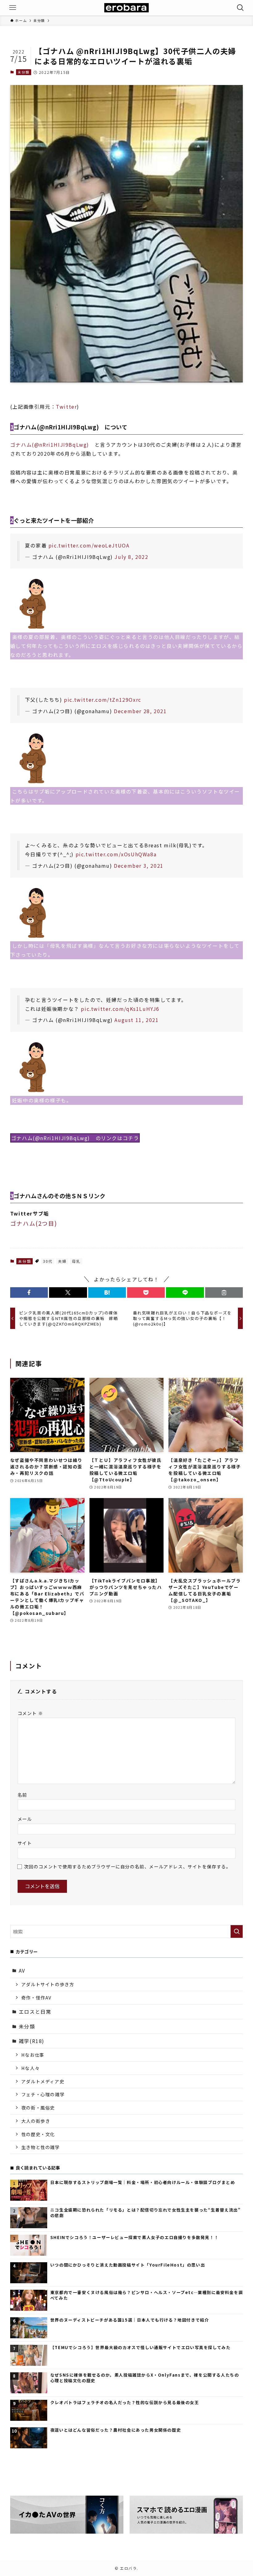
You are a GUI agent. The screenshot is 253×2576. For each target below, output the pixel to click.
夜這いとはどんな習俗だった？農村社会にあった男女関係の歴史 (116, 2430)
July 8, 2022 (131, 557)
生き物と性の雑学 (41, 2147)
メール (25, 1819)
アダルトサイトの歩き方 (48, 1984)
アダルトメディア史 (43, 2081)
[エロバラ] (126, 8)
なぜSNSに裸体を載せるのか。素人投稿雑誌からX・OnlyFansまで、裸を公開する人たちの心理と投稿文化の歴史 (145, 2378)
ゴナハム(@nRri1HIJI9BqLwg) (52, 445)
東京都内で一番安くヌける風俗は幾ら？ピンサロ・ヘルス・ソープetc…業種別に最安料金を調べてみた (147, 2295)
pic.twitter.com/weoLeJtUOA (89, 545)
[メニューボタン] (13, 8)
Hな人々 (30, 2068)
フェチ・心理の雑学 (43, 2094)
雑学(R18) (32, 2041)
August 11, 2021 (137, 1020)
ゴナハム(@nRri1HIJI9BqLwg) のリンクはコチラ (75, 1138)
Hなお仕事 (33, 2055)
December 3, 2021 (139, 866)
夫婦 (62, 1261)
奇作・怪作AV (36, 1997)
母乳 (76, 1261)
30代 (48, 1261)
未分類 (23, 72)
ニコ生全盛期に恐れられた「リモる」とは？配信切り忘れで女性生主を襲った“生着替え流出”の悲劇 (146, 2213)
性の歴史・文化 (38, 2134)
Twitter (66, 407)
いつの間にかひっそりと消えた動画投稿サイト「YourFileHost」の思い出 (128, 2265)
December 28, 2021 (140, 711)
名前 (22, 1795)
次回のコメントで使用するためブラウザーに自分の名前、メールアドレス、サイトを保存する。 (128, 1866)
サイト (25, 1843)
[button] (29, 1292)
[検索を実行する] (237, 1931)
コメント (30, 1713)
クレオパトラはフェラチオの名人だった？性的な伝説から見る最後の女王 (125, 2403)
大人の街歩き (36, 2121)
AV (22, 1970)
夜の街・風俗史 (38, 2108)
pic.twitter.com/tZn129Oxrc (103, 700)
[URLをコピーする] (224, 1292)
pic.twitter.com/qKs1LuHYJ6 (120, 1009)
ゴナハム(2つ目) (33, 1223)
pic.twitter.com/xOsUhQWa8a (116, 854)
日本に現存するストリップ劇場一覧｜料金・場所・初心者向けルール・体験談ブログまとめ (143, 2182)
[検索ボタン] (240, 8)
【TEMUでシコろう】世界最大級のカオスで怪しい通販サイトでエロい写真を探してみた (141, 2348)
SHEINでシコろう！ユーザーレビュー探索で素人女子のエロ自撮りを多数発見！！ (134, 2238)
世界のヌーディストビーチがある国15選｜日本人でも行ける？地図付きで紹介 (130, 2320)
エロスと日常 (35, 2012)
